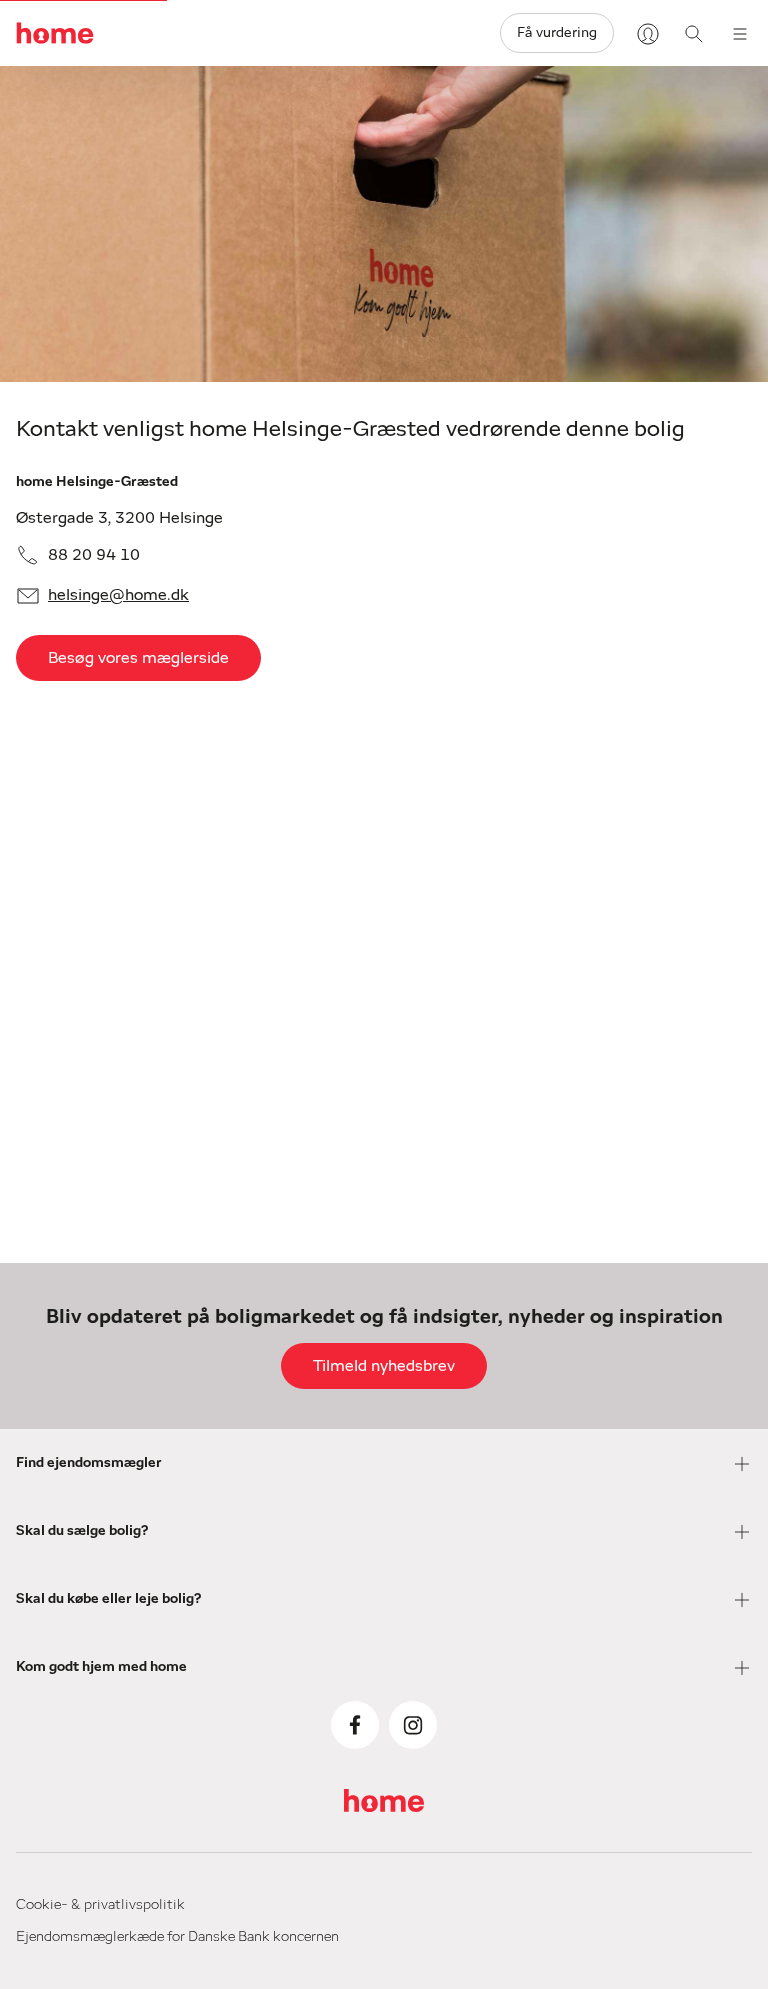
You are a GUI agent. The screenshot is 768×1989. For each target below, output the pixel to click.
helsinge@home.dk (118, 595)
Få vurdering (557, 33)
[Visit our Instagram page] (413, 1725)
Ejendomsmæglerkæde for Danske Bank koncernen (177, 1937)
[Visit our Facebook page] (355, 1725)
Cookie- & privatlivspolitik (100, 1905)
